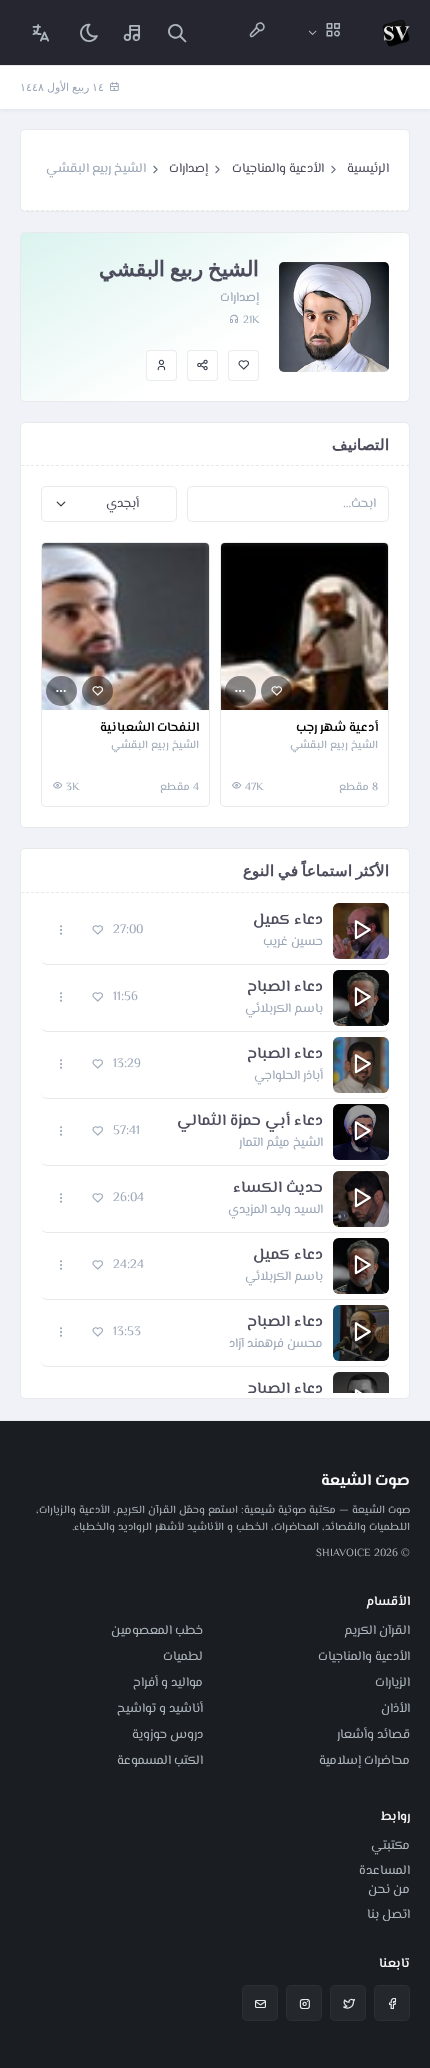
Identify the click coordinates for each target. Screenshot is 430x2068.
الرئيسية (368, 169)
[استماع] (361, 931)
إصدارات (188, 169)
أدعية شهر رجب (337, 729)
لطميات (183, 1657)
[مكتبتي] (133, 32)
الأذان (395, 1709)
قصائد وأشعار (373, 1735)
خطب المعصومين (157, 1631)
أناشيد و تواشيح (160, 1709)
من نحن (389, 1890)
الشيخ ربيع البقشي (334, 746)
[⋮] (240, 691)
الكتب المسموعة (160, 1761)
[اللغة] (41, 32)
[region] (215, 1145)
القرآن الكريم (377, 1631)
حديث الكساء (278, 1189)
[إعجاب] (243, 365)
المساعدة (384, 1871)
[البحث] (177, 32)
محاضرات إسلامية (364, 1761)
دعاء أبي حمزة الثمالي (250, 1122)
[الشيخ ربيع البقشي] (161, 365)
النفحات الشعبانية (149, 729)
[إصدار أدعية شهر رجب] (304, 627)
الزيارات (392, 1683)
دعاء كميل (288, 921)
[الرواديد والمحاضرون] (257, 32)
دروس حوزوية (167, 1735)
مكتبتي (390, 1846)
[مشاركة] (202, 365)
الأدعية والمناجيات (278, 169)
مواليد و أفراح (168, 1683)
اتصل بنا (388, 1915)
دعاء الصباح (285, 988)
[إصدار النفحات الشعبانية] (125, 627)
